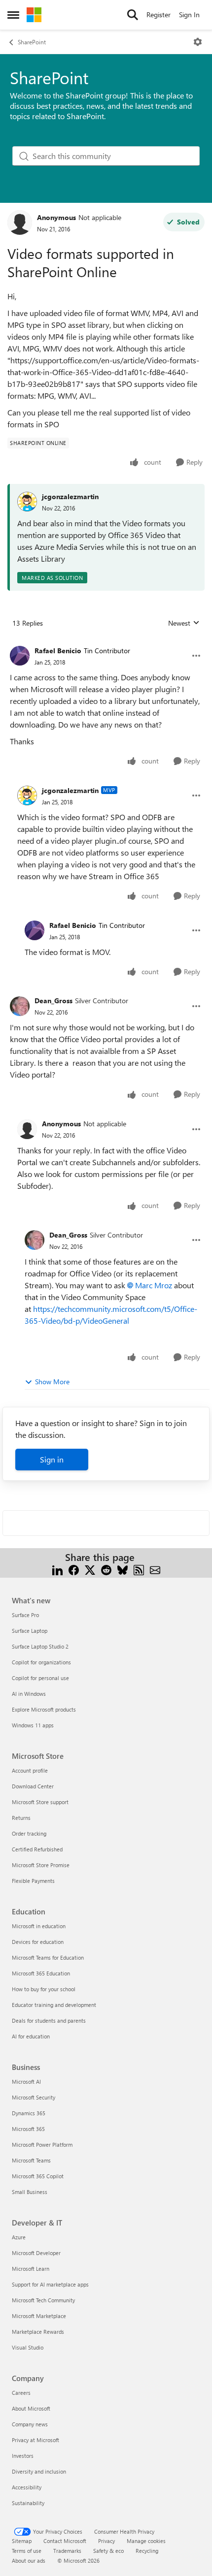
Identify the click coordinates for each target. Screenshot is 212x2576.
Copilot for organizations (41, 1662)
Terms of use (27, 2551)
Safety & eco (108, 2551)
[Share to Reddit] (106, 1569)
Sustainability (28, 2503)
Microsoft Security (34, 2097)
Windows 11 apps (33, 1725)
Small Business (30, 2192)
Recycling (147, 2551)
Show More (52, 1382)
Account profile (30, 1770)
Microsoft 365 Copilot (38, 2176)
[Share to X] (90, 1569)
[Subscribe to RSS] (139, 1569)
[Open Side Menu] (13, 15)
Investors (23, 2456)
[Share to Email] (155, 1569)
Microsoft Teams (31, 2160)
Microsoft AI (26, 2082)
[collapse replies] (106, 643)
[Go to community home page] (34, 15)
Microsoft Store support (40, 1802)
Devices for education (38, 1942)
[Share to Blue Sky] (123, 1569)
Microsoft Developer (36, 2253)
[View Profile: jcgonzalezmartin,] (27, 502)
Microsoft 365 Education (41, 1973)
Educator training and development (54, 2005)
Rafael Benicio (58, 651)
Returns (21, 1818)
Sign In (189, 15)
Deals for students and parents (49, 2020)
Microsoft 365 (28, 2129)
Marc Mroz (154, 1285)
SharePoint (32, 42)
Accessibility (27, 2487)
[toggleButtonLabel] (198, 42)
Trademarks (67, 2551)
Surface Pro (25, 1615)
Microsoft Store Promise (41, 1865)
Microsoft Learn (31, 2269)
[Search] (133, 15)
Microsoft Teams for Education (48, 1957)
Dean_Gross (53, 1001)
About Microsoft (31, 2408)
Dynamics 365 (29, 2113)
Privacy (106, 2541)
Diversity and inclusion (39, 2471)
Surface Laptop (30, 1631)
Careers (21, 2393)
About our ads (29, 2560)
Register (159, 15)
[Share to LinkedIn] (57, 1569)
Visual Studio (28, 2347)
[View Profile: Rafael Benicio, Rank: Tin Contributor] (20, 656)
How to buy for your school (44, 1989)
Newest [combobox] (184, 623)
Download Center (33, 1786)
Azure (19, 2237)
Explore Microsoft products (44, 1709)
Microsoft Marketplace (39, 2316)
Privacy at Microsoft (35, 2440)
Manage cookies (146, 2541)
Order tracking (29, 1833)
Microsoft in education (39, 1926)
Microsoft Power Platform (42, 2145)
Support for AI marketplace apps (50, 2284)
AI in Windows (29, 1694)
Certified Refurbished (37, 1849)
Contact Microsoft (65, 2541)
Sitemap (22, 2541)
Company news (30, 2424)
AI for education (31, 2036)
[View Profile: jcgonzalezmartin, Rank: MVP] (27, 795)
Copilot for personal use (40, 1678)
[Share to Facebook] (74, 1569)
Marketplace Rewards (38, 2332)
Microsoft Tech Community (43, 2300)
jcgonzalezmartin (70, 496)
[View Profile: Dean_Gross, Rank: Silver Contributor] (20, 1006)
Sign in (52, 1459)
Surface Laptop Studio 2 (40, 1646)
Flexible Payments (33, 1881)
